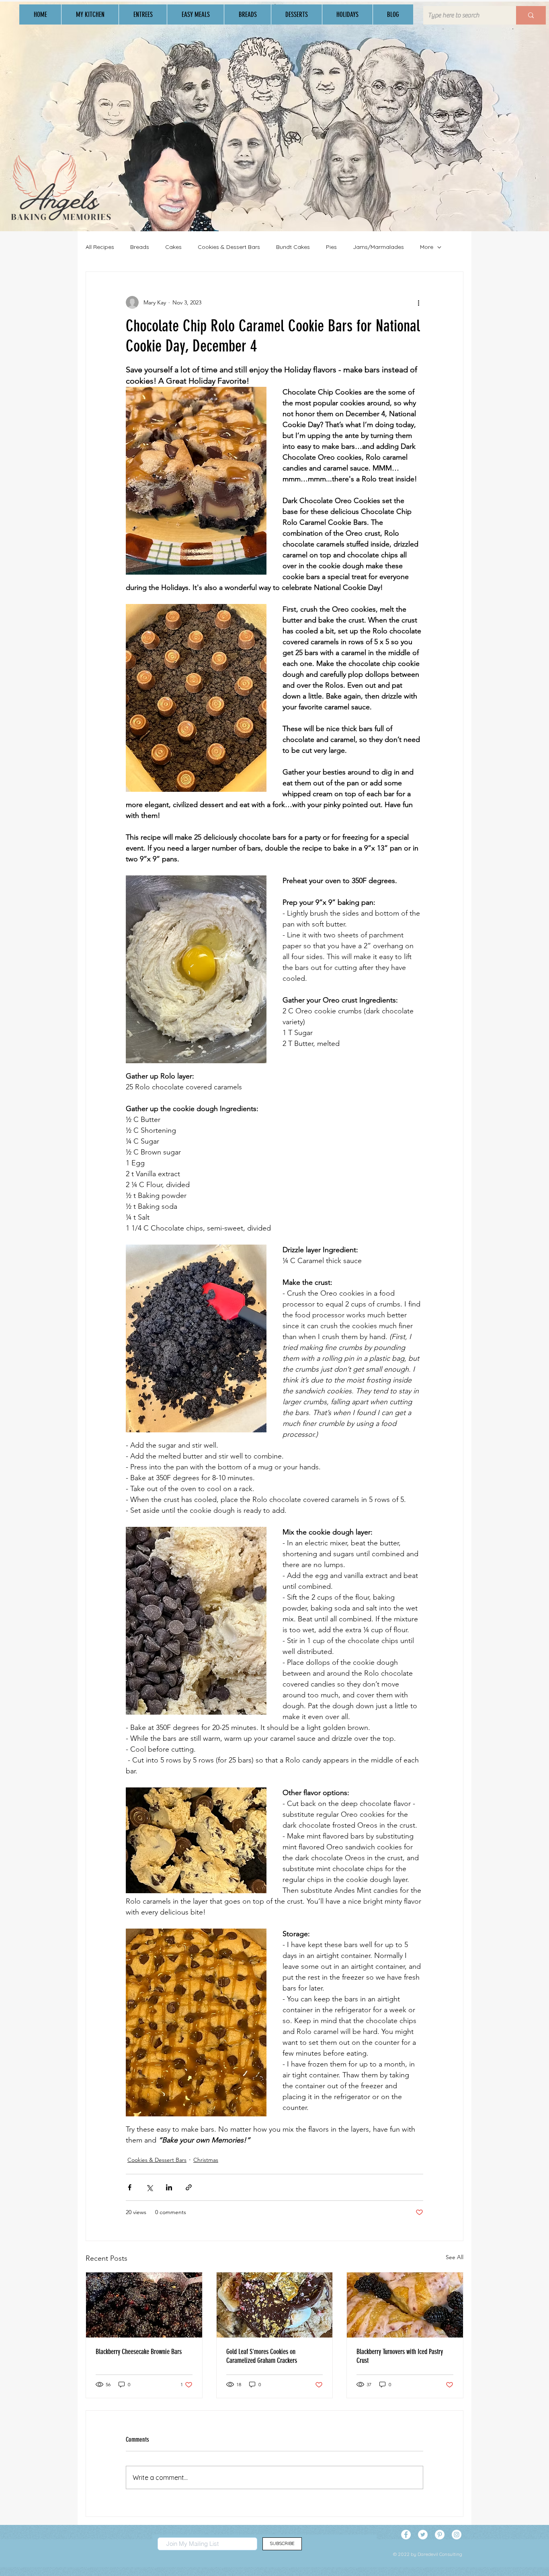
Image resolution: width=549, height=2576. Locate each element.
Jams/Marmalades (378, 247)
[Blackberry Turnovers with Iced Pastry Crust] (405, 2305)
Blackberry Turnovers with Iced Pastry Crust (400, 2356)
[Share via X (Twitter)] (149, 2187)
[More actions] (418, 302)
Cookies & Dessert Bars (229, 247)
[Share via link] (189, 2187)
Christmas (206, 2160)
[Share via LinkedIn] (169, 2187)
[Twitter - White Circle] (423, 2535)
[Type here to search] (531, 15)
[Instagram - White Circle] (457, 2535)
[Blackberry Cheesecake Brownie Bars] (144, 2305)
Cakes (173, 247)
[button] (90, 14)
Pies (331, 247)
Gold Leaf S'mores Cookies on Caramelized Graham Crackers (262, 2356)
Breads (140, 247)
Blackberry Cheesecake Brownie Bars (139, 2352)
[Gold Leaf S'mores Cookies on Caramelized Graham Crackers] (275, 2305)
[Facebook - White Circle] (406, 2535)
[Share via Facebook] (130, 2187)
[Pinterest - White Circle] (440, 2535)
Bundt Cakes (293, 247)
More (427, 247)
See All (455, 2257)
